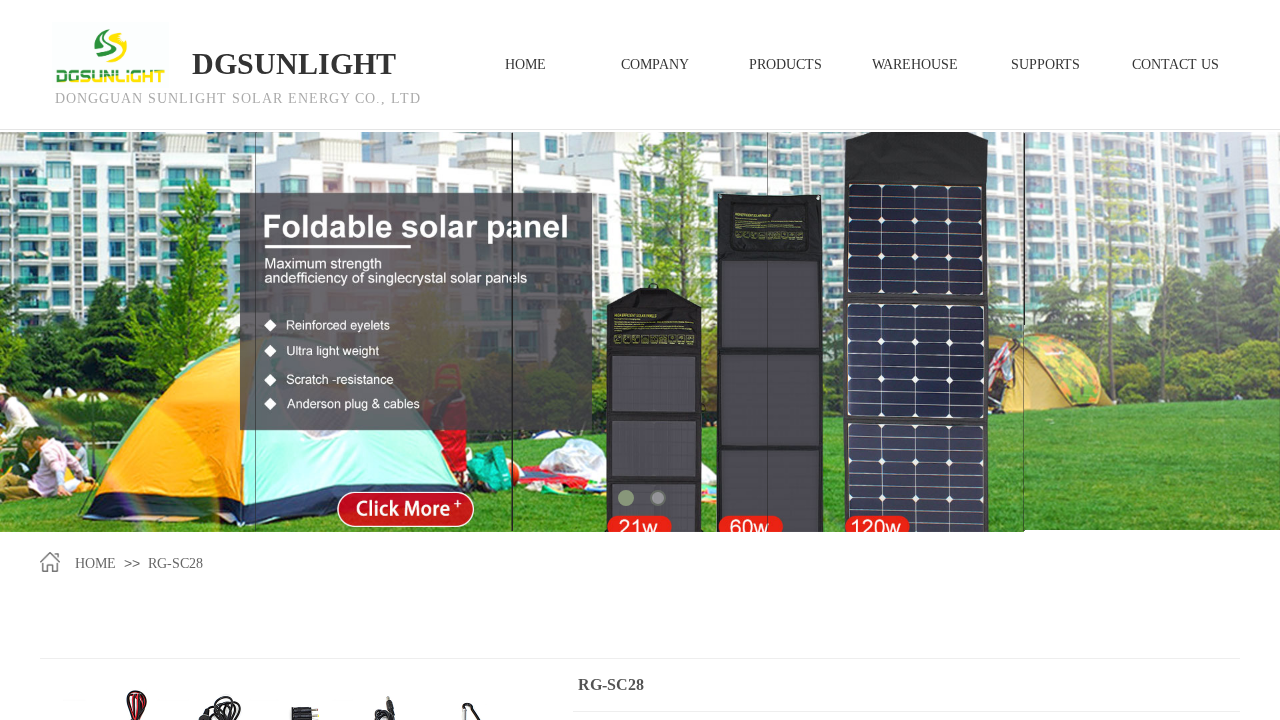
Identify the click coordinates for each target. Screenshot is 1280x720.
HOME (95, 563)
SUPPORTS (1045, 64)
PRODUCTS (785, 64)
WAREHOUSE (915, 64)
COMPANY (655, 64)
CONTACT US (1175, 64)
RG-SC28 (175, 563)
